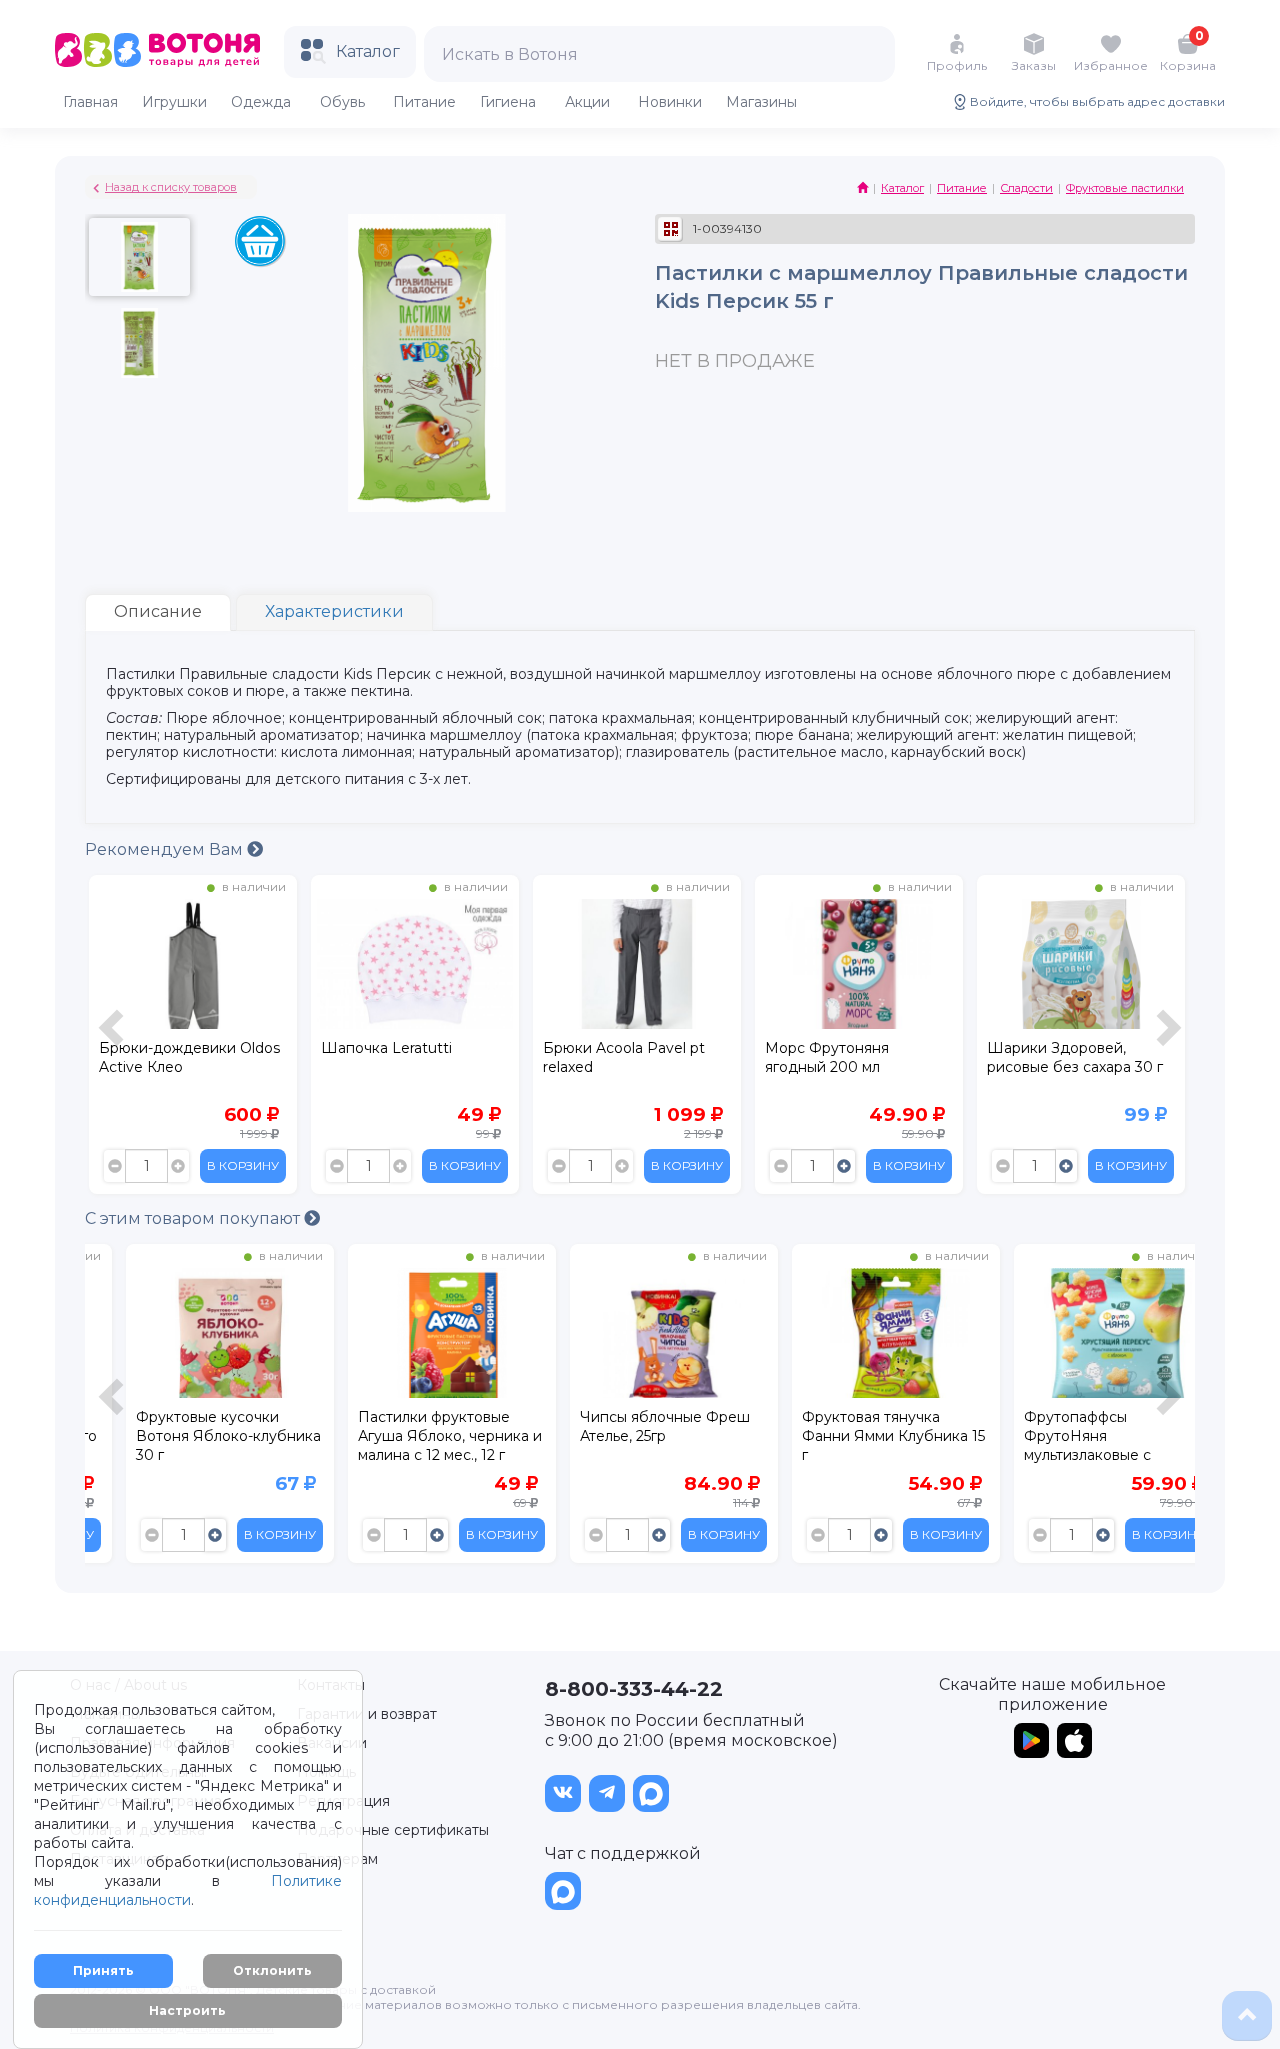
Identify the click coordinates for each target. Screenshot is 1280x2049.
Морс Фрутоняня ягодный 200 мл (827, 1057)
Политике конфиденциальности (188, 1890)
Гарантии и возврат (367, 1714)
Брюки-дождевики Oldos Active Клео (189, 1057)
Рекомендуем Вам (166, 849)
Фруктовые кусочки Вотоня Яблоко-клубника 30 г (191, 1436)
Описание (158, 611)
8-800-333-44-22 (634, 1689)
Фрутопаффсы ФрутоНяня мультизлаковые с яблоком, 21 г (1050, 1439)
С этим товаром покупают (194, 1218)
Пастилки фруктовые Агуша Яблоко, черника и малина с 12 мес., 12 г (413, 1436)
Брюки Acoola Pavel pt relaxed (624, 1057)
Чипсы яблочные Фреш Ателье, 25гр (628, 1426)
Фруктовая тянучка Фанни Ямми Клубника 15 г (856, 1436)
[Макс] (651, 1793)
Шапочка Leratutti (386, 1048)
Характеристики (334, 611)
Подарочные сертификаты (393, 1830)
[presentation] (114, 1039)
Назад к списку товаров (171, 187)
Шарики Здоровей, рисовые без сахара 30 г (1075, 1057)
